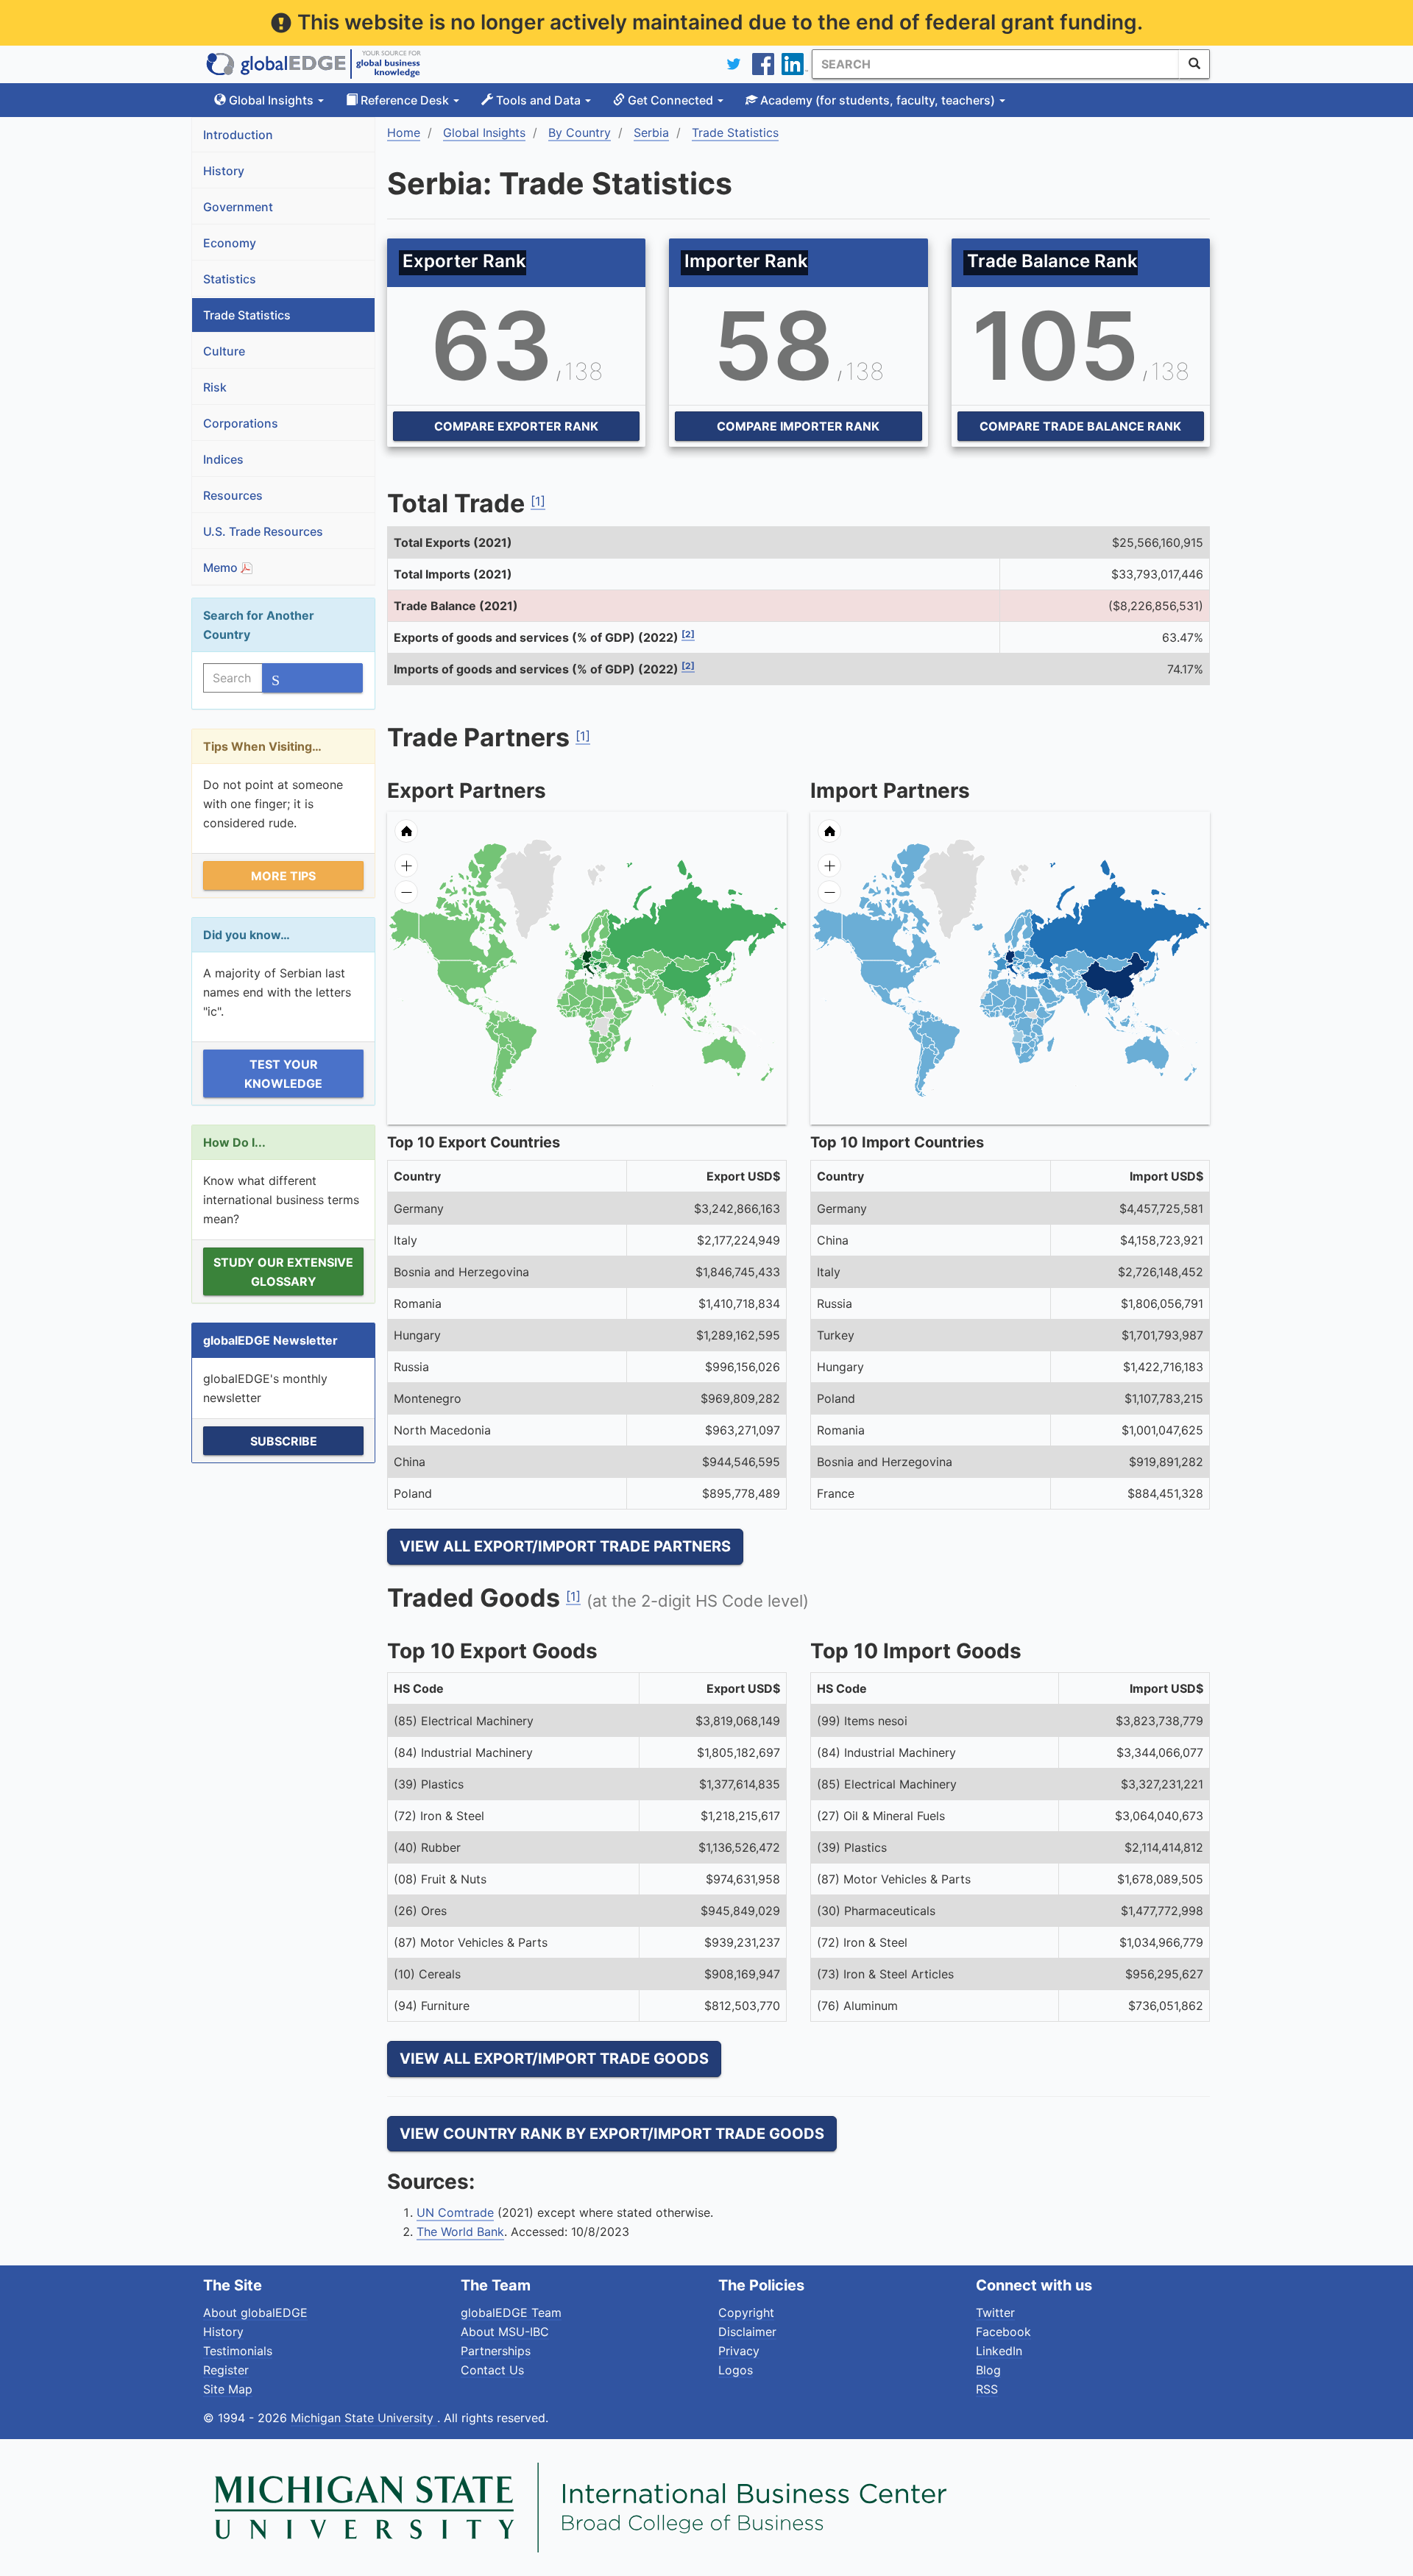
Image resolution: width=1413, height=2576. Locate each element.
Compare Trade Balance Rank (1080, 426)
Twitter (995, 2313)
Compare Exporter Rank (516, 426)
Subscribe (284, 1441)
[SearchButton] (1194, 64)
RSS (987, 2389)
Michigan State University (364, 2418)
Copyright (746, 2313)
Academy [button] (876, 100)
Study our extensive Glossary (283, 1272)
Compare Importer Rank (798, 426)
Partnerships (496, 2351)
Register (226, 2370)
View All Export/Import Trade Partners (565, 1546)
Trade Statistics (247, 315)
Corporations (241, 423)
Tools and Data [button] (538, 100)
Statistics (230, 279)
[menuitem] (635, 996)
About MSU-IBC (505, 2332)
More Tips (283, 876)
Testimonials (238, 2351)
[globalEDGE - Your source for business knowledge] (314, 64)
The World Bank (460, 2232)
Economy (230, 243)
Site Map (228, 2389)
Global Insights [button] (271, 100)
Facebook (1003, 2332)
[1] (538, 501)
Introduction (238, 135)
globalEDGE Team (511, 2313)
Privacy (739, 2351)
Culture (224, 351)
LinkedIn (999, 2351)
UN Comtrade (455, 2212)
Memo (222, 567)
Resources (233, 495)
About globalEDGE (255, 2313)
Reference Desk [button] (405, 100)
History (224, 171)
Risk (215, 387)
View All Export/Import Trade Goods (554, 2059)
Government (238, 207)
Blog (988, 2370)
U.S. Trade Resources (263, 531)
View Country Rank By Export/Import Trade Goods (612, 2134)
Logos (736, 2370)
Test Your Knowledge (283, 1074)
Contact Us (492, 2370)
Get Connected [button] (670, 100)
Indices (223, 459)
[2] (688, 634)
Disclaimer (747, 2332)
